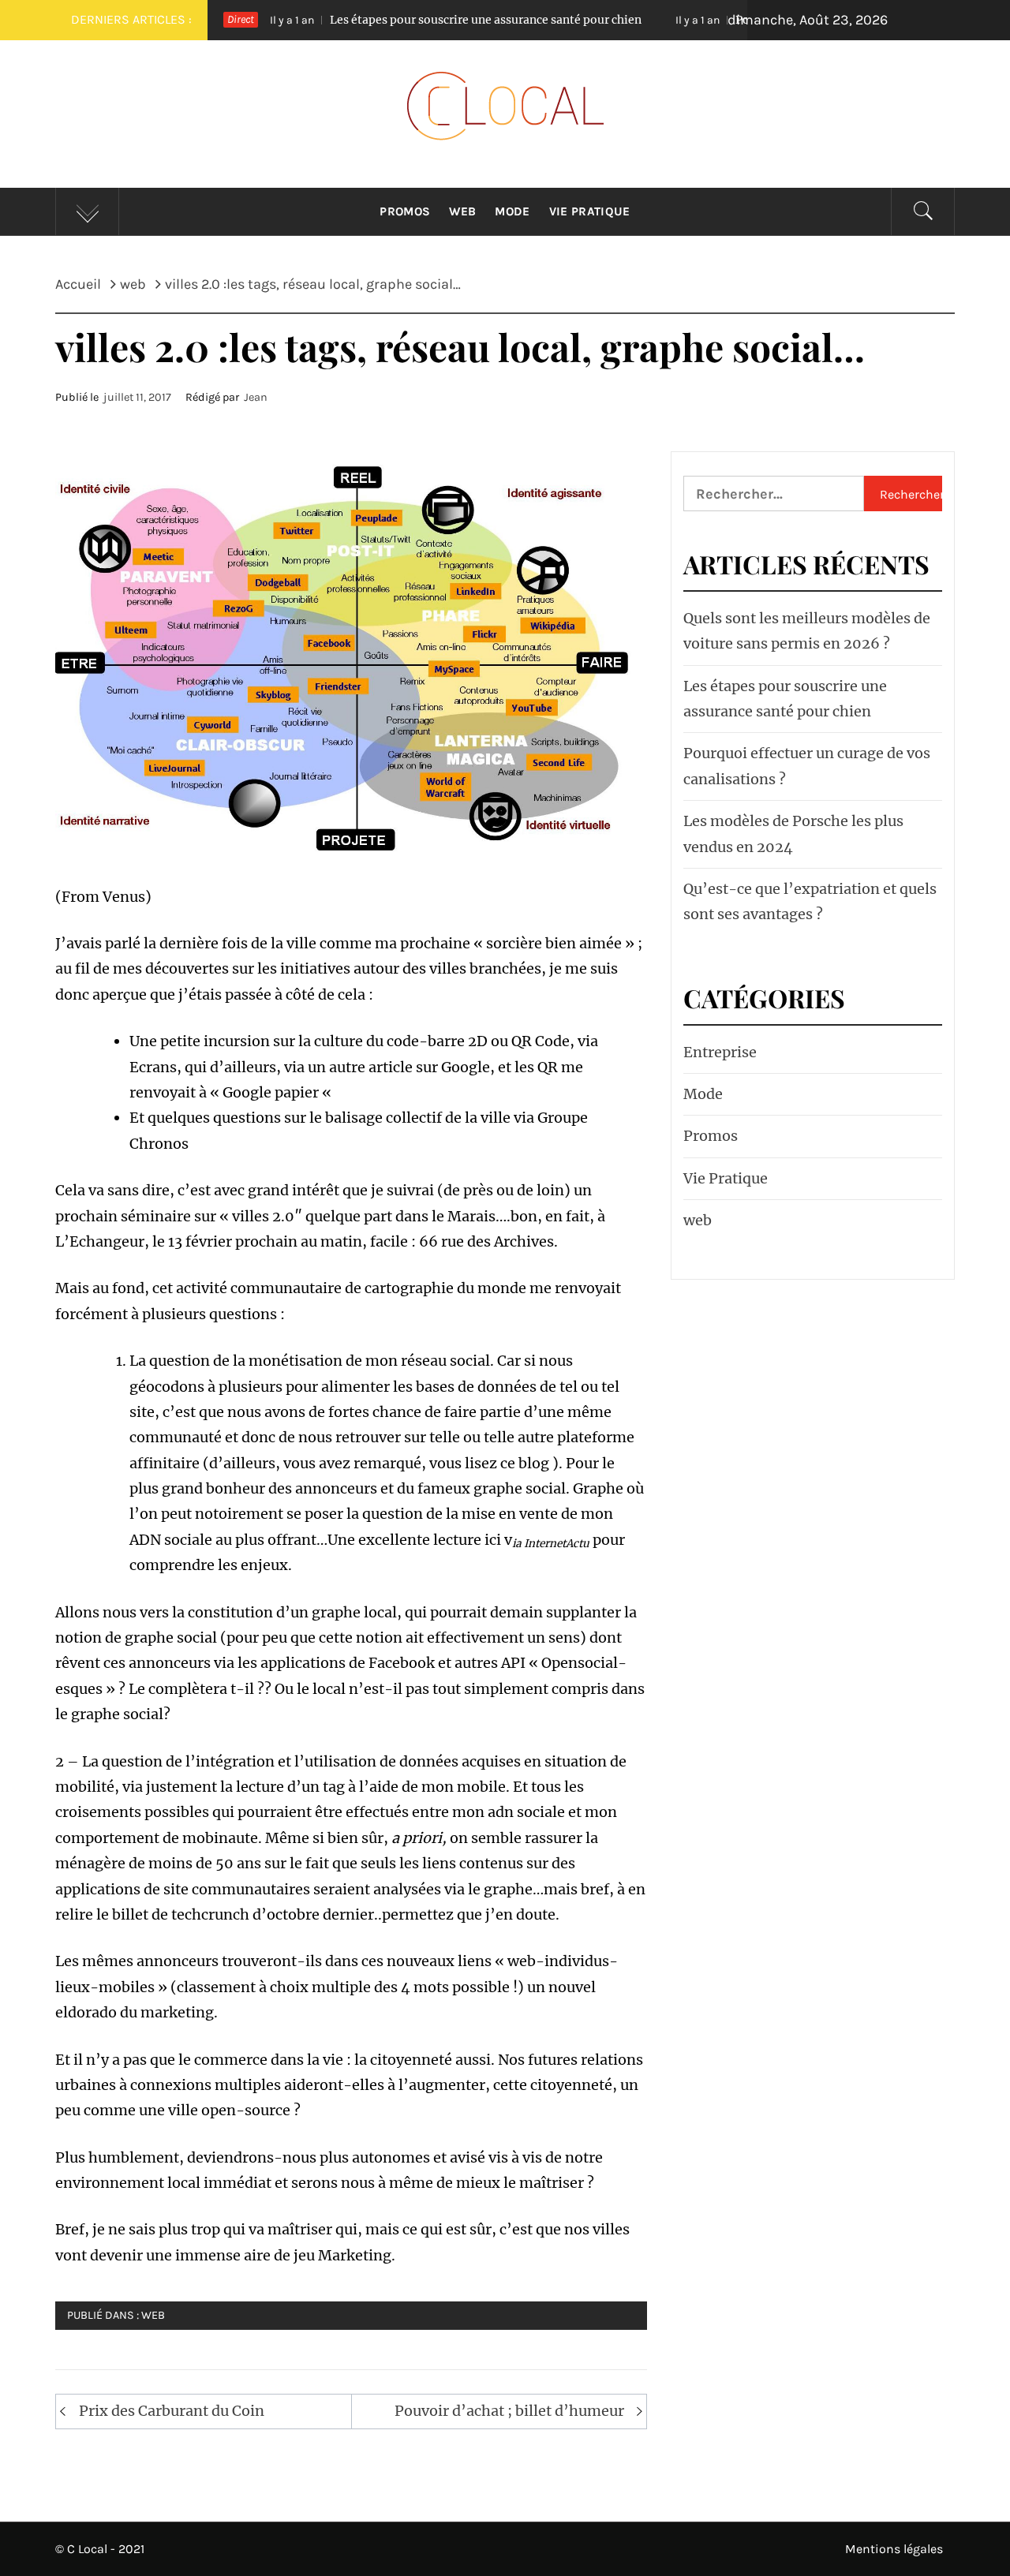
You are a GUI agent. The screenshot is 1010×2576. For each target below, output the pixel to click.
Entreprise (720, 1052)
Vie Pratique (590, 211)
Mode (512, 211)
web (153, 2315)
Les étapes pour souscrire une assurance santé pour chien (395, 20)
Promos (405, 211)
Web (462, 211)
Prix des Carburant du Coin (172, 2411)
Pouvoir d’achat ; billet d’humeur (509, 2411)
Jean (256, 397)
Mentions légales (894, 2549)
